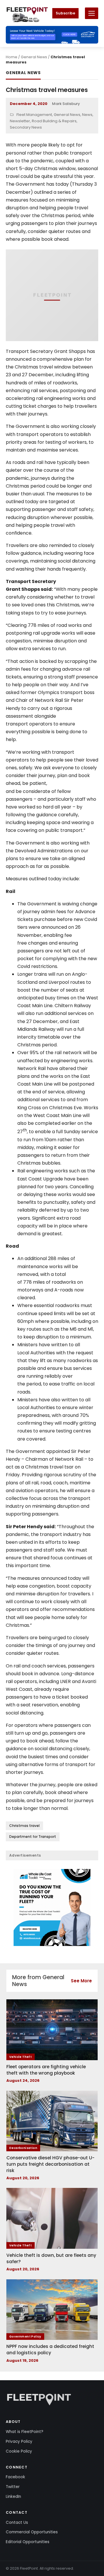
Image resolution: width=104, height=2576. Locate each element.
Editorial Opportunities (28, 2542)
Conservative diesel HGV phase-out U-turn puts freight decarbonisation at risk (50, 2164)
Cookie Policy (19, 2451)
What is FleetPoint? (25, 2432)
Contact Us (17, 2523)
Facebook (15, 2477)
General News (34, 57)
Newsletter (20, 121)
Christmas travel (24, 1826)
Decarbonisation (23, 2148)
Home (12, 57)
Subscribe (65, 13)
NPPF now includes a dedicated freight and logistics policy (50, 2350)
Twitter (13, 2487)
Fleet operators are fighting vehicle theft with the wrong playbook (46, 2070)
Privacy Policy (19, 2441)
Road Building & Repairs (54, 121)
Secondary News (26, 127)
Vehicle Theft (21, 2057)
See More (81, 1981)
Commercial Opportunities (32, 2532)
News (87, 115)
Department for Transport (33, 1837)
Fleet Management (34, 115)
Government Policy (25, 2337)
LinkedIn (13, 2497)
